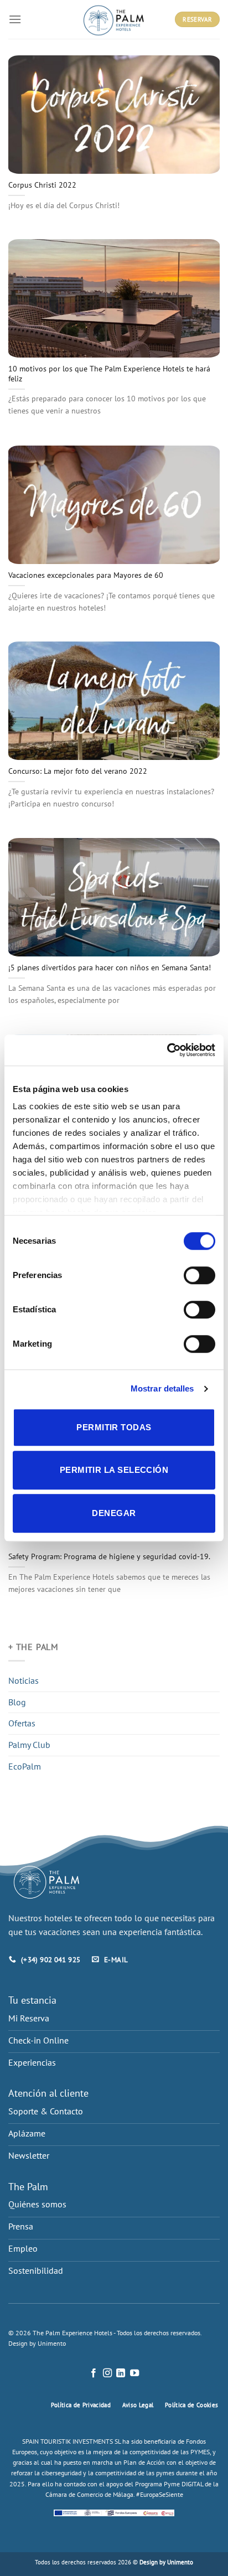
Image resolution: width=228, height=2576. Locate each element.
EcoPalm (25, 1766)
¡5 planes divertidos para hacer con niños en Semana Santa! (110, 968)
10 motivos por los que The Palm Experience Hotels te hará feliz (109, 374)
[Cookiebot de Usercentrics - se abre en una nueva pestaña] (167, 1050)
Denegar (114, 1513)
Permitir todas (114, 1427)
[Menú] (15, 19)
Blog (17, 1702)
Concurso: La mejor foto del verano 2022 (78, 771)
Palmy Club (29, 1745)
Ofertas (22, 1723)
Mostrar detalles (162, 1388)
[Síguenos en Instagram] (107, 2373)
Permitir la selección (114, 1470)
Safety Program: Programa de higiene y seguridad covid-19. (109, 1557)
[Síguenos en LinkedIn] (121, 2373)
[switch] (199, 1275)
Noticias (24, 1680)
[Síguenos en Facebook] (94, 2373)
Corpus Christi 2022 (42, 185)
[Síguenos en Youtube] (134, 2373)
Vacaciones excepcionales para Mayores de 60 (86, 575)
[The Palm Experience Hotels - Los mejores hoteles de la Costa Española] (114, 19)
